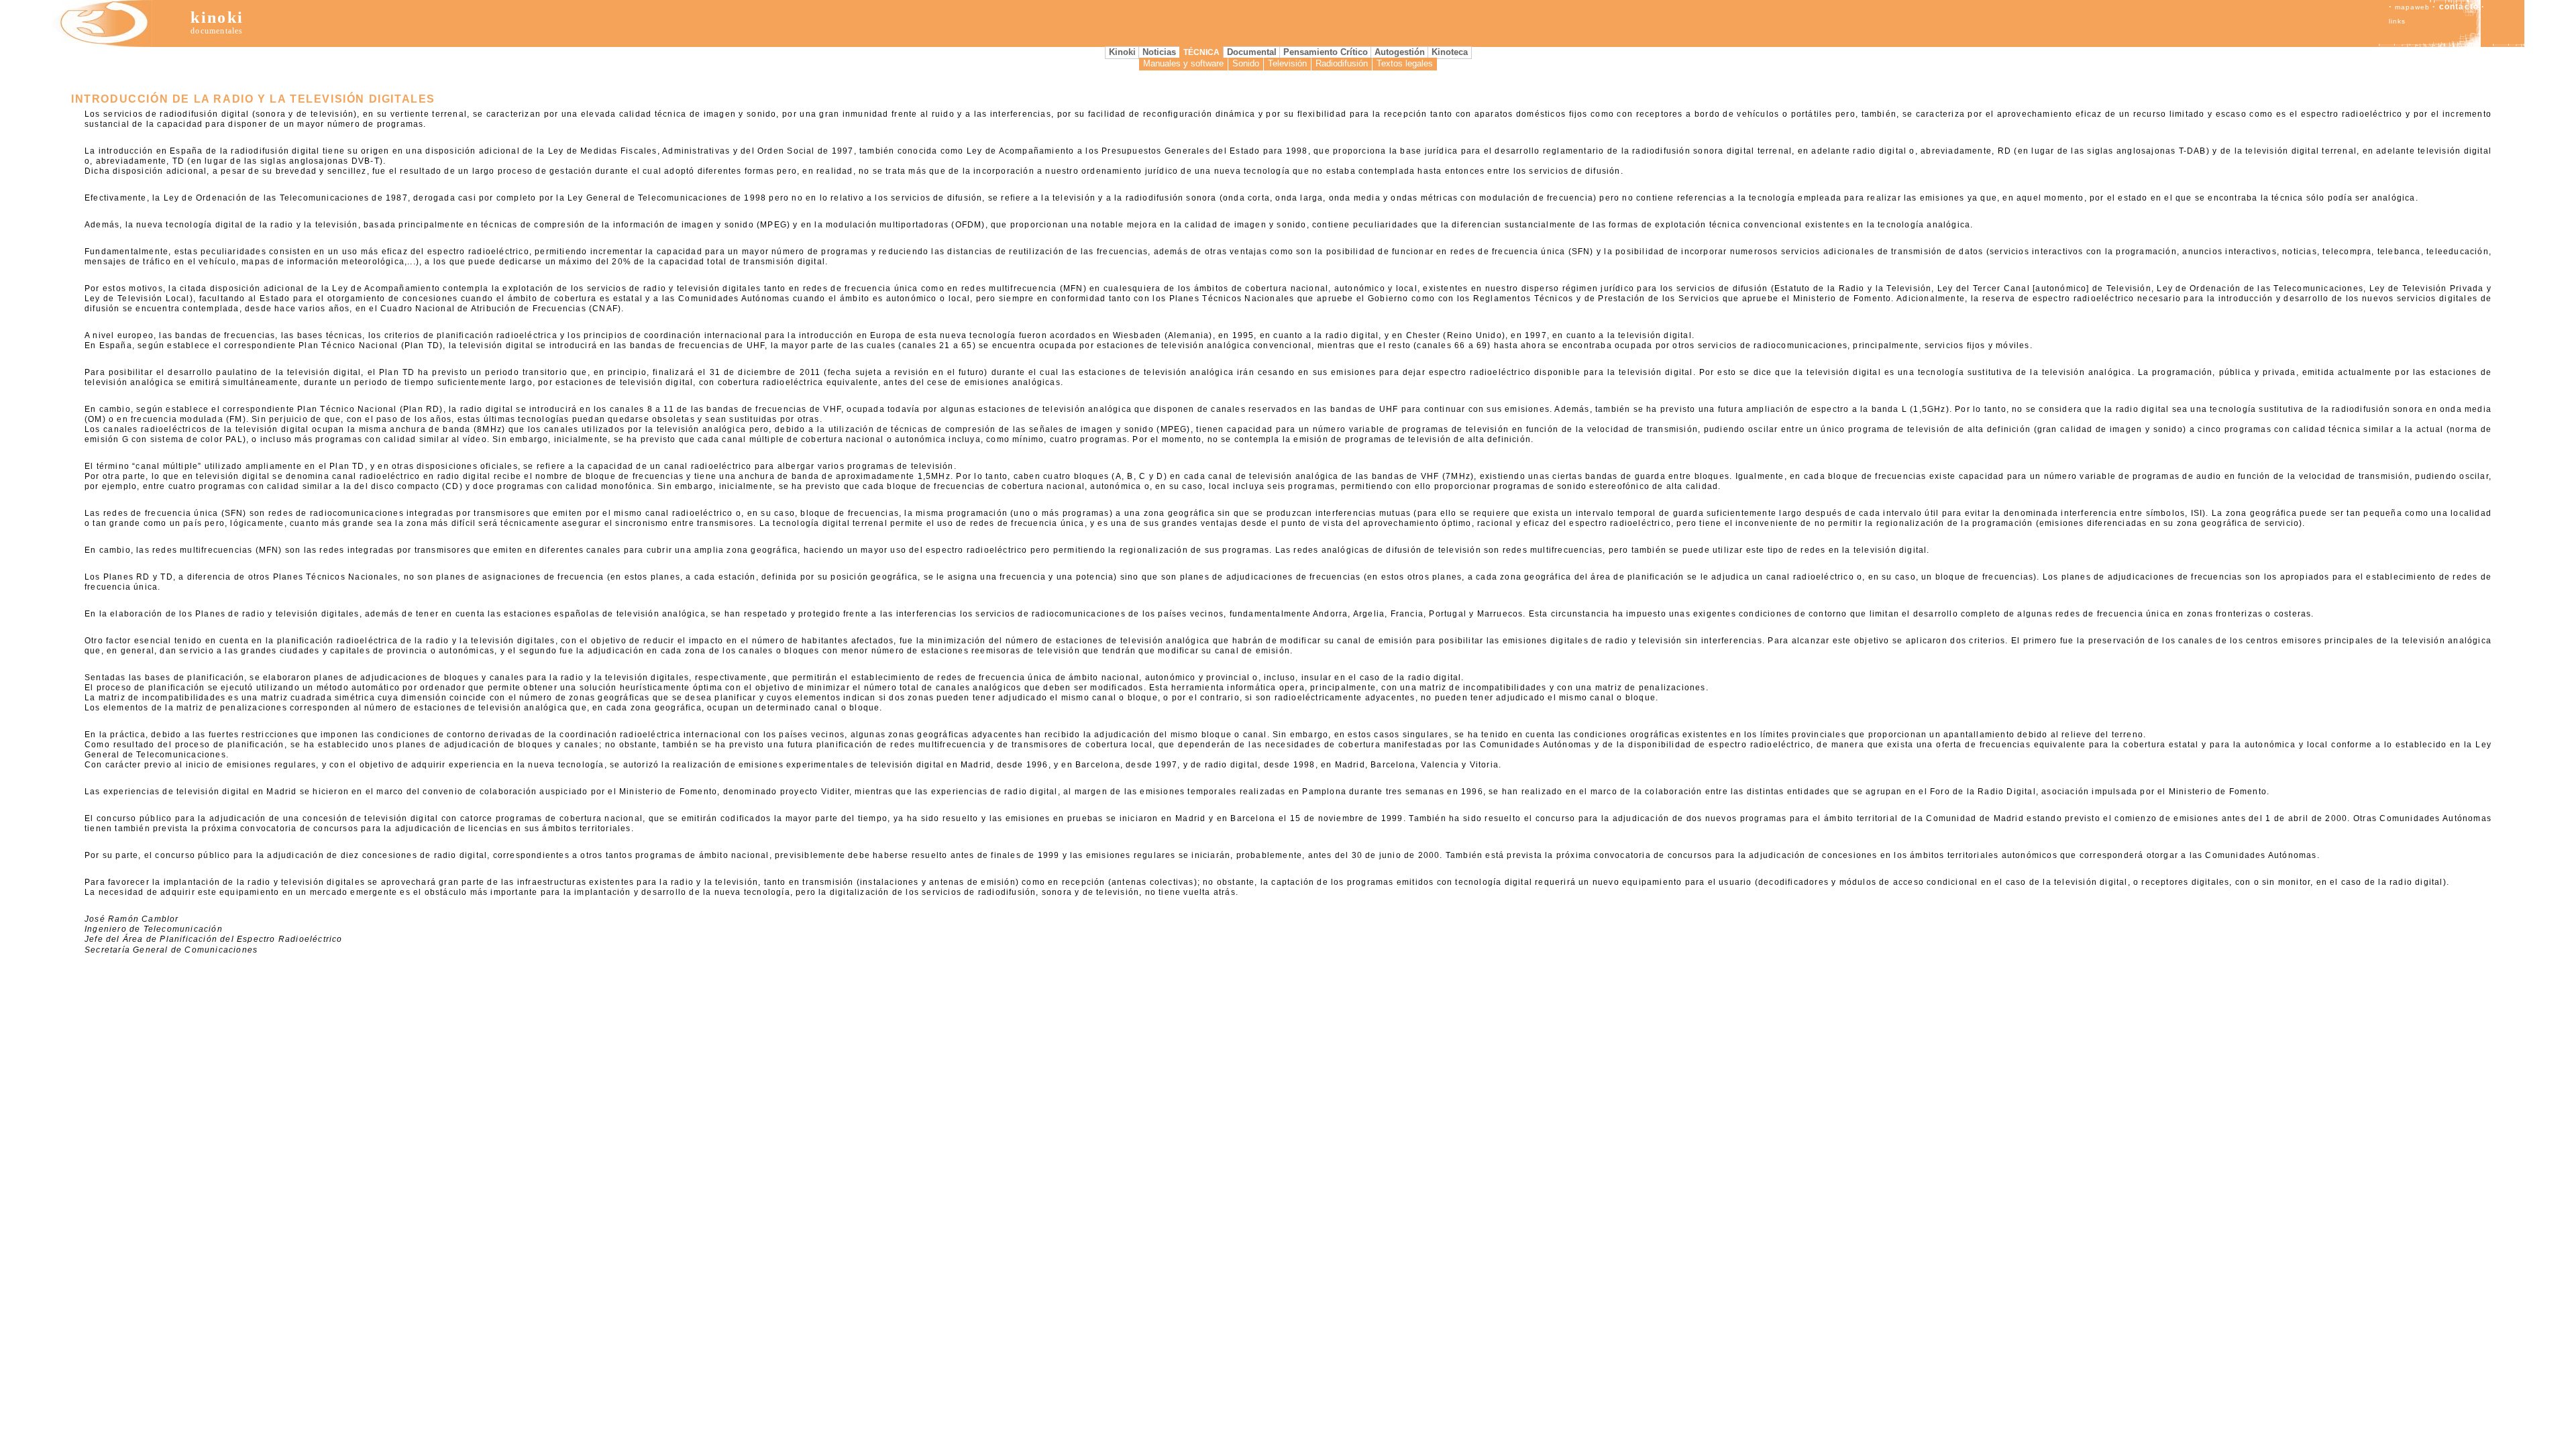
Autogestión (1400, 52)
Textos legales (1405, 63)
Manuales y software (1183, 63)
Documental (1252, 52)
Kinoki (1122, 52)
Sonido (1246, 63)
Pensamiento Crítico (1326, 52)
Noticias (1159, 52)
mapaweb (2412, 7)
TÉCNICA (1201, 52)
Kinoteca (1450, 52)
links (2397, 21)
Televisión (1287, 63)
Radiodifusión (1342, 63)
